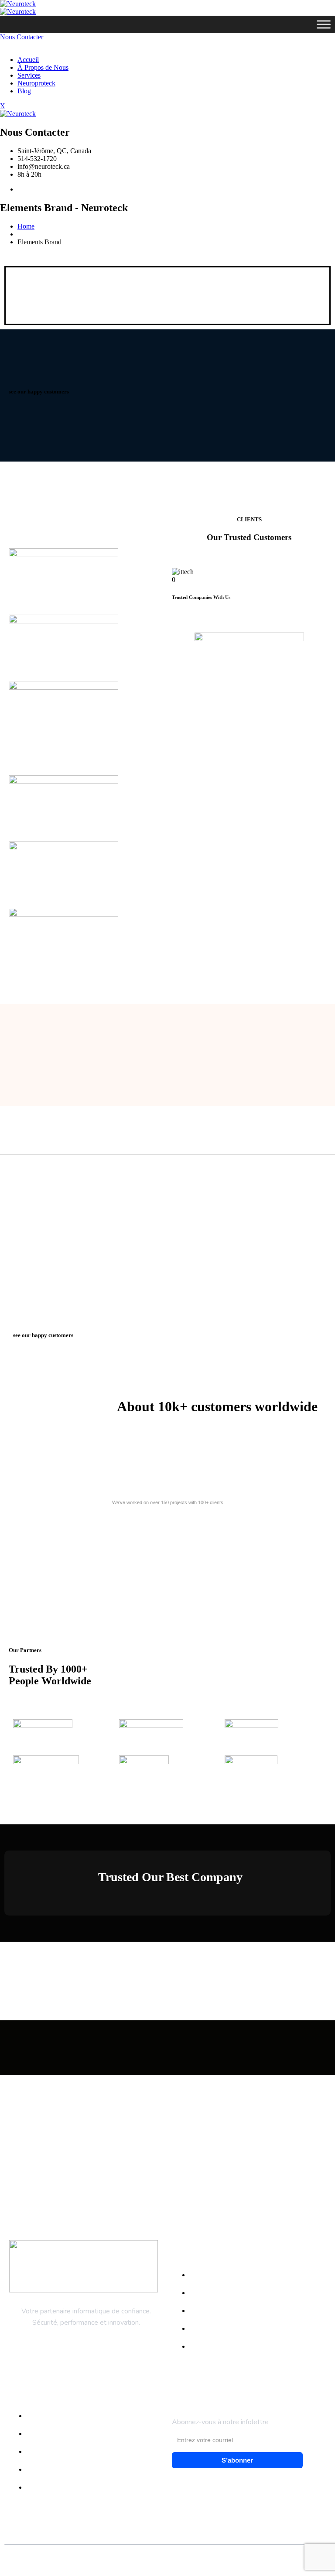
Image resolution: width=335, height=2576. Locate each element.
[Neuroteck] (18, 4)
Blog (24, 91)
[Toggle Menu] (324, 24)
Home (26, 226)
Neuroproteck (36, 83)
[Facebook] (20, 189)
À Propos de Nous (43, 67)
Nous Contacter (22, 37)
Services (29, 75)
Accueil (28, 60)
